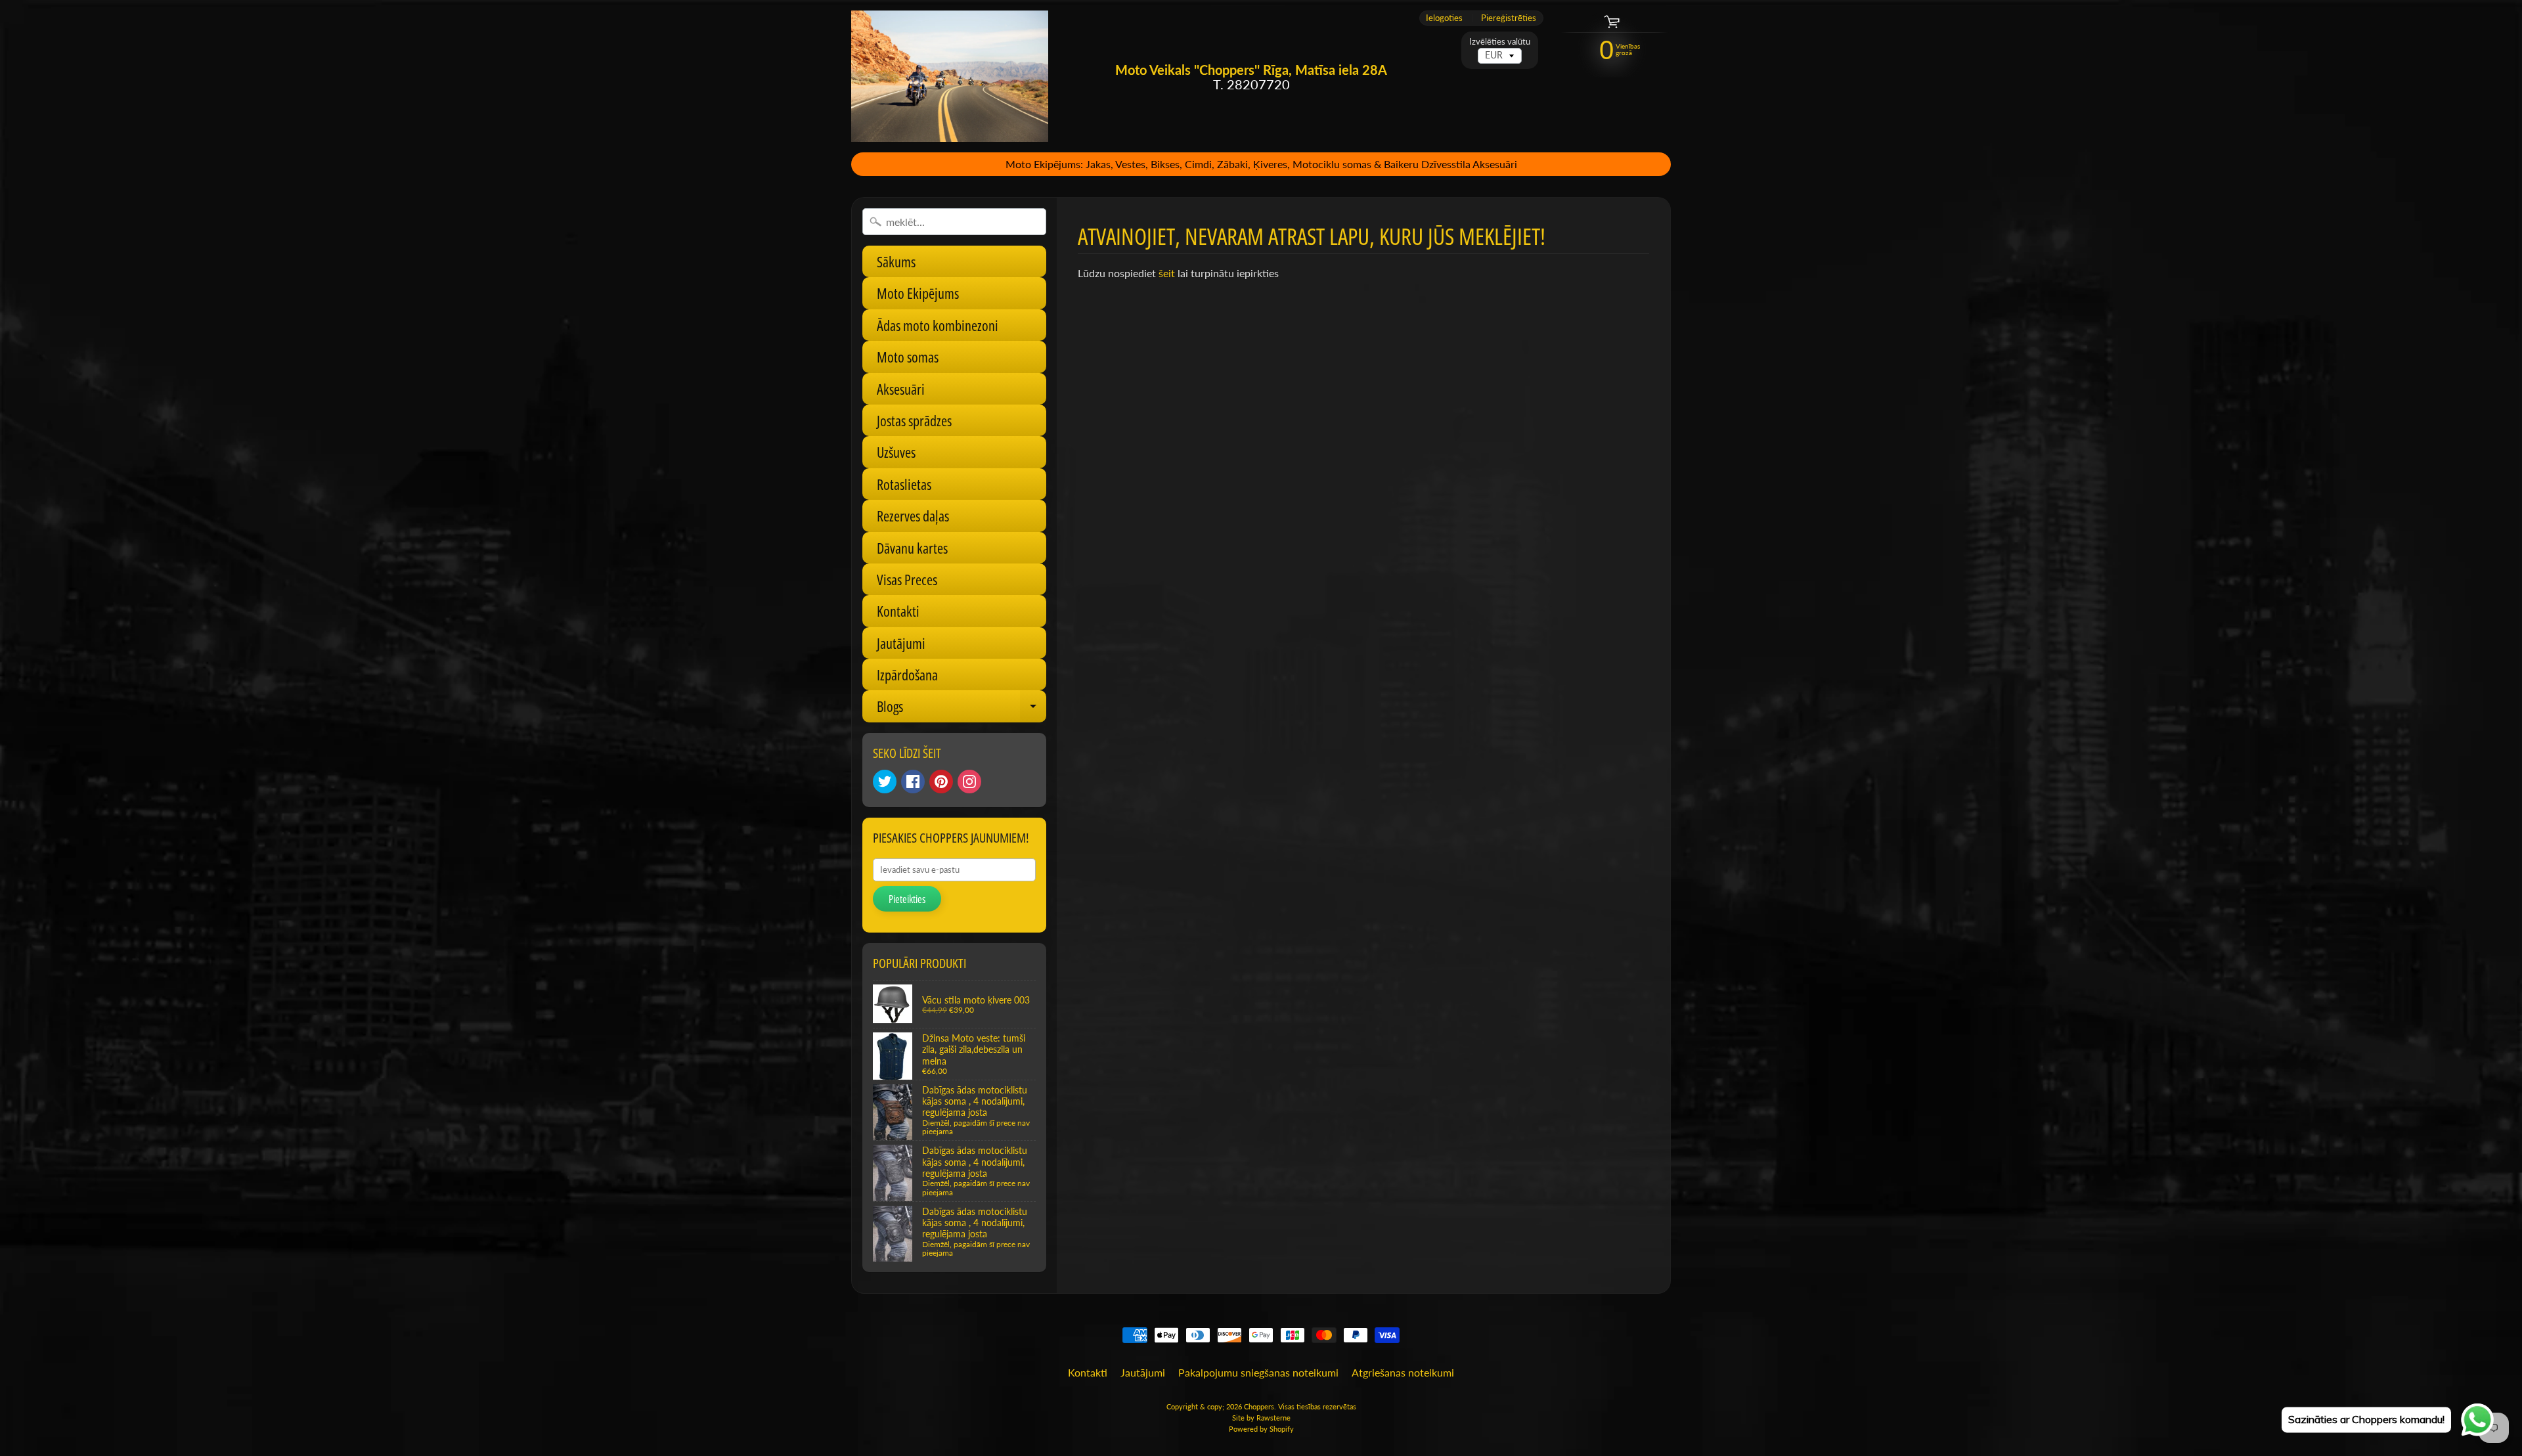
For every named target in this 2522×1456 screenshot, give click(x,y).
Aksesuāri (901, 389)
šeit (1167, 273)
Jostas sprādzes (914, 420)
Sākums (896, 261)
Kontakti (898, 611)
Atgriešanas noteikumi (1403, 1372)
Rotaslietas (904, 484)
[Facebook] (913, 782)
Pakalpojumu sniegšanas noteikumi (1258, 1372)
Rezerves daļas (913, 516)
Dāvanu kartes (912, 548)
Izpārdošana (907, 674)
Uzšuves (896, 452)
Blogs (962, 709)
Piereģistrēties (1509, 18)
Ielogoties (1444, 18)
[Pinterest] (941, 782)
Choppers (1259, 1406)
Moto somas (908, 357)
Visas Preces (907, 579)
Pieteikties (907, 899)
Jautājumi (901, 643)
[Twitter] (885, 782)
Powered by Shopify (1261, 1429)
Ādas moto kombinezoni (938, 325)
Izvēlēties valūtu (1500, 42)
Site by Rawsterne (1261, 1418)
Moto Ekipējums (918, 293)
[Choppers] (950, 76)
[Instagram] (969, 782)
